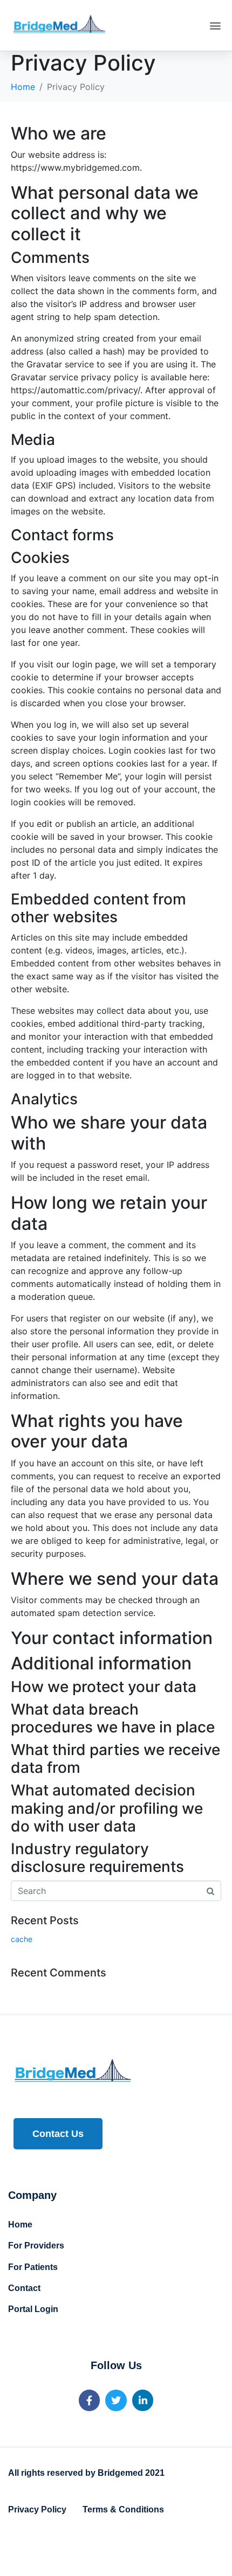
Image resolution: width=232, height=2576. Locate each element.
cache (22, 1939)
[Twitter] (116, 2400)
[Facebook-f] (90, 2400)
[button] (215, 26)
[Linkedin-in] (143, 2400)
